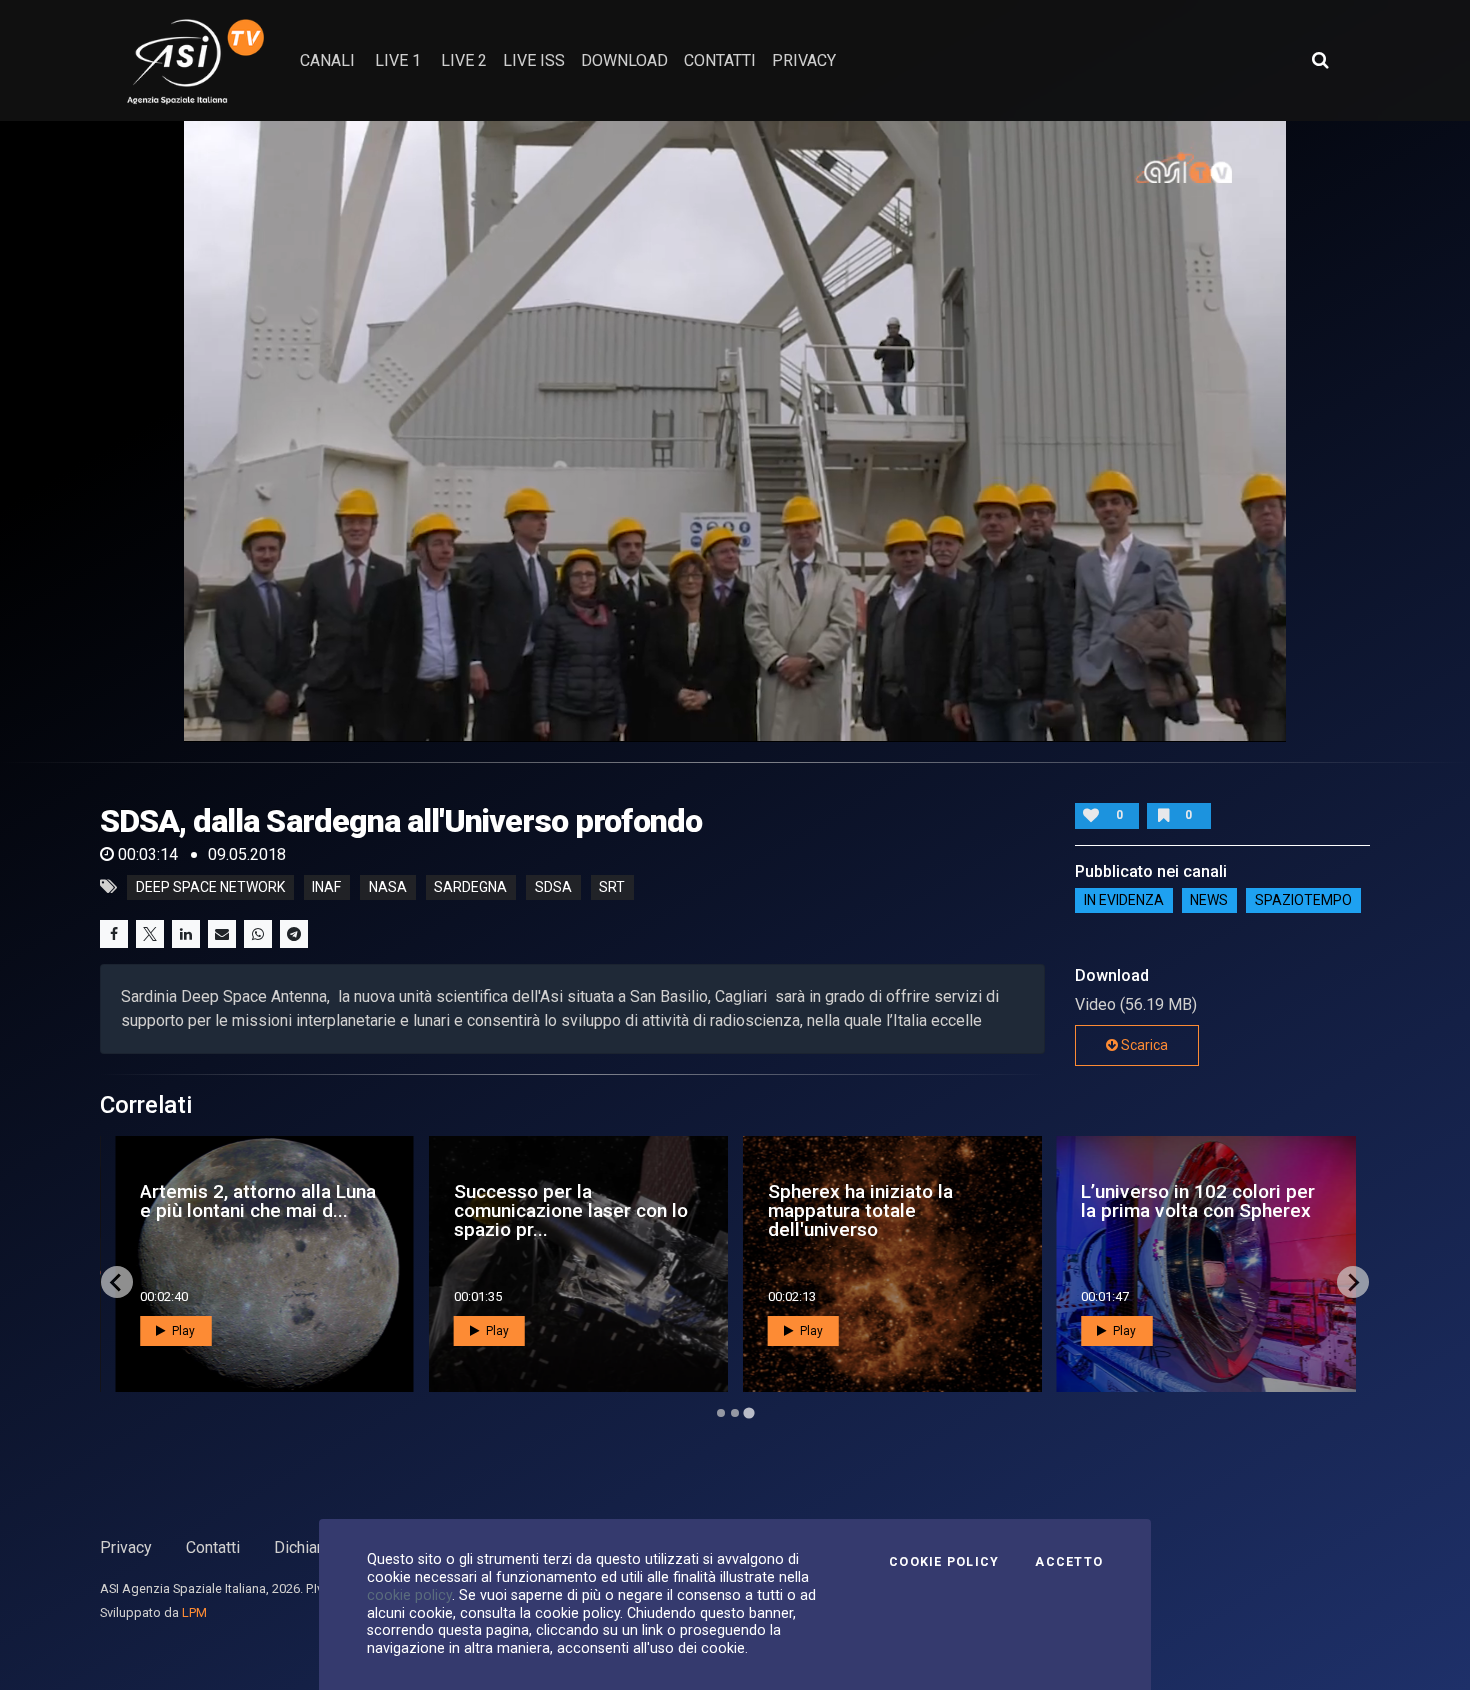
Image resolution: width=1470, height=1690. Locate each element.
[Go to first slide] (1353, 1282)
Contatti (213, 1547)
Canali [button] (327, 60)
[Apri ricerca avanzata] (1320, 60)
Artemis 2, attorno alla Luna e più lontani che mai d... (258, 1201)
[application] (735, 431)
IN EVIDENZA (1124, 901)
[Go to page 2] (735, 1413)
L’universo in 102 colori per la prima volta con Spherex (1198, 1201)
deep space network (210, 887)
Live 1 (398, 60)
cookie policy (409, 1595)
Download (624, 60)
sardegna (470, 887)
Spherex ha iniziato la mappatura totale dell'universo (860, 1210)
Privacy (126, 1547)
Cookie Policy (944, 1562)
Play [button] (182, 1331)
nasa (388, 887)
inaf (326, 887)
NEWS (1209, 901)
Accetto (1069, 1562)
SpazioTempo (1303, 901)
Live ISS (534, 60)
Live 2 (464, 60)
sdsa (553, 887)
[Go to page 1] (721, 1413)
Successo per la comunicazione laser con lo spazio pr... (571, 1210)
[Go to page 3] (748, 1413)
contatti (720, 60)
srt (612, 887)
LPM (194, 1612)
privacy (804, 60)
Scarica (1143, 1045)
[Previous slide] (117, 1282)
